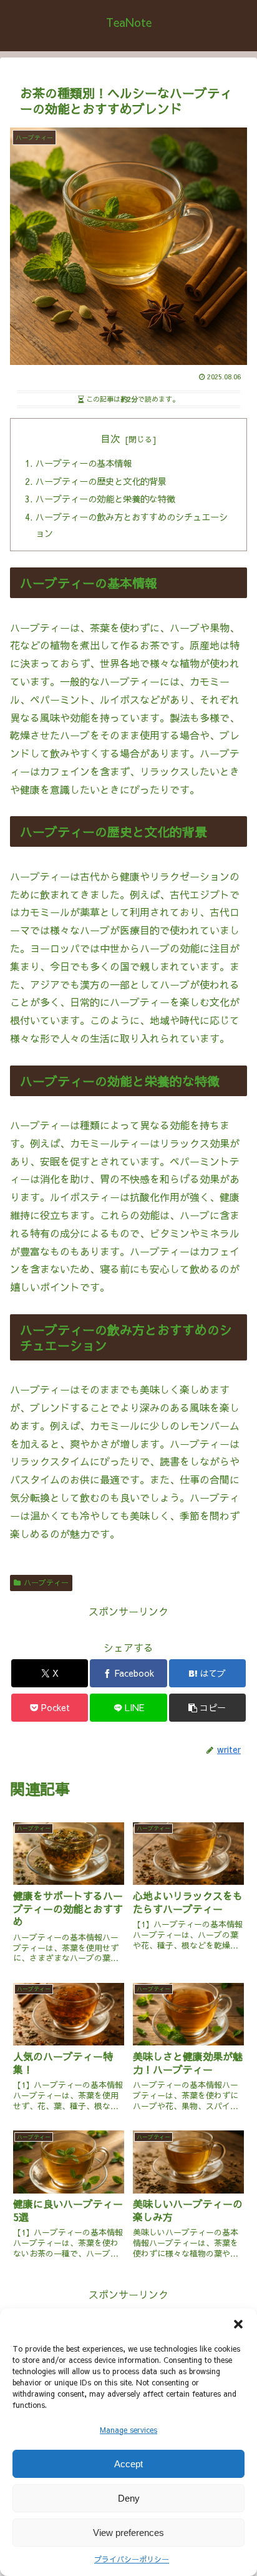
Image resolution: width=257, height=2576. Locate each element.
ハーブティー (46, 1582)
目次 (110, 438)
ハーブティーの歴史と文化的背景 (101, 481)
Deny (129, 2498)
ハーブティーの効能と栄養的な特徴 (105, 499)
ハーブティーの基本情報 (84, 463)
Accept (128, 2464)
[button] (238, 2324)
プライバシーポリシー (132, 2559)
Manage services (128, 2430)
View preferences (128, 2533)
